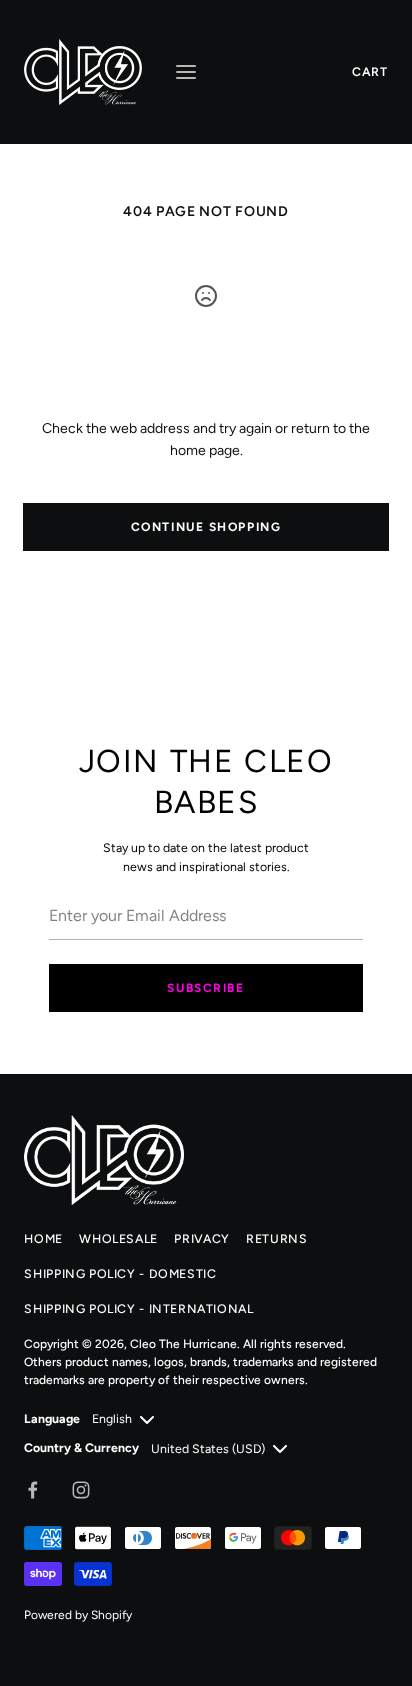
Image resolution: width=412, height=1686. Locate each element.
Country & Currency (81, 1447)
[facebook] (33, 1490)
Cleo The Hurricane (183, 1344)
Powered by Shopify (78, 1615)
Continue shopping (206, 527)
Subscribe (205, 988)
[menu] (186, 72)
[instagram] (81, 1490)
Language (52, 1418)
